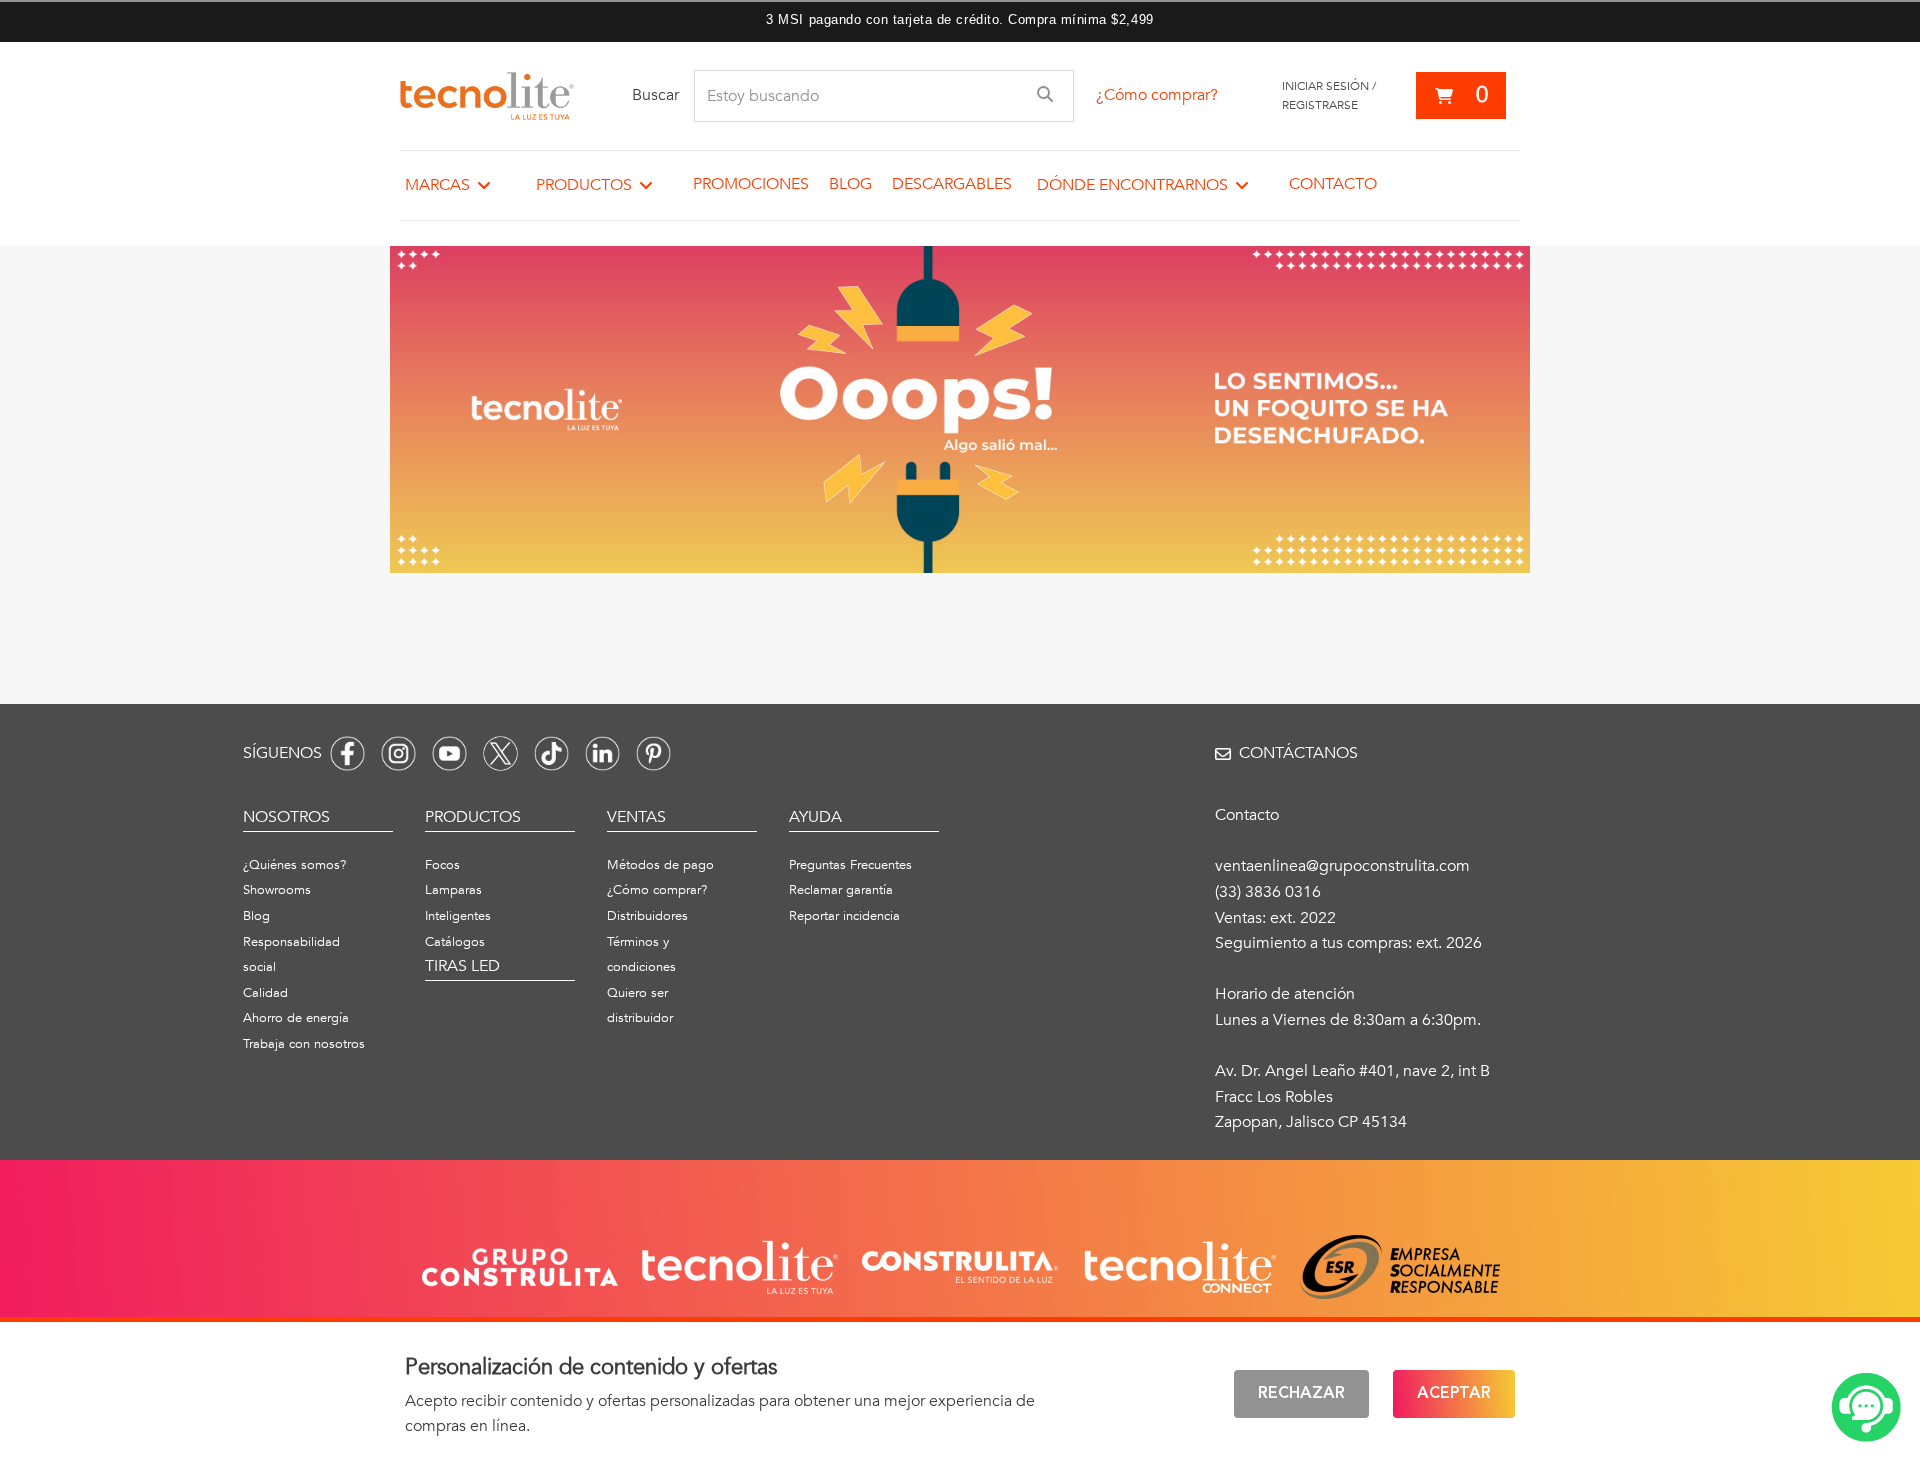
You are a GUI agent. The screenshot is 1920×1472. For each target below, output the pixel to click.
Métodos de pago (660, 865)
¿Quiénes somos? (294, 865)
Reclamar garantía (841, 890)
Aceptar (1454, 1394)
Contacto (1333, 184)
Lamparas (453, 890)
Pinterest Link (653, 753)
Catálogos (455, 942)
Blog (850, 184)
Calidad (265, 993)
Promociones (751, 184)
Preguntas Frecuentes (850, 865)
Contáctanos (1298, 753)
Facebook (347, 753)
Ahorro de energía (296, 1018)
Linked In (602, 753)
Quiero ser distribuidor (640, 1006)
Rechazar (1301, 1394)
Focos (442, 865)
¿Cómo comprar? (1157, 95)
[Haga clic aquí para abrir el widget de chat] (1866, 1407)
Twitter (500, 753)
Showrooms (277, 890)
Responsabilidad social (291, 955)
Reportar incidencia (844, 916)
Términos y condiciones (641, 955)
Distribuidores (647, 916)
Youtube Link (449, 753)
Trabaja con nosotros (304, 1044)
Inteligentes (458, 916)
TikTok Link (551, 753)
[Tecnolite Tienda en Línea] (487, 96)
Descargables (952, 184)
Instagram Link (398, 753)
